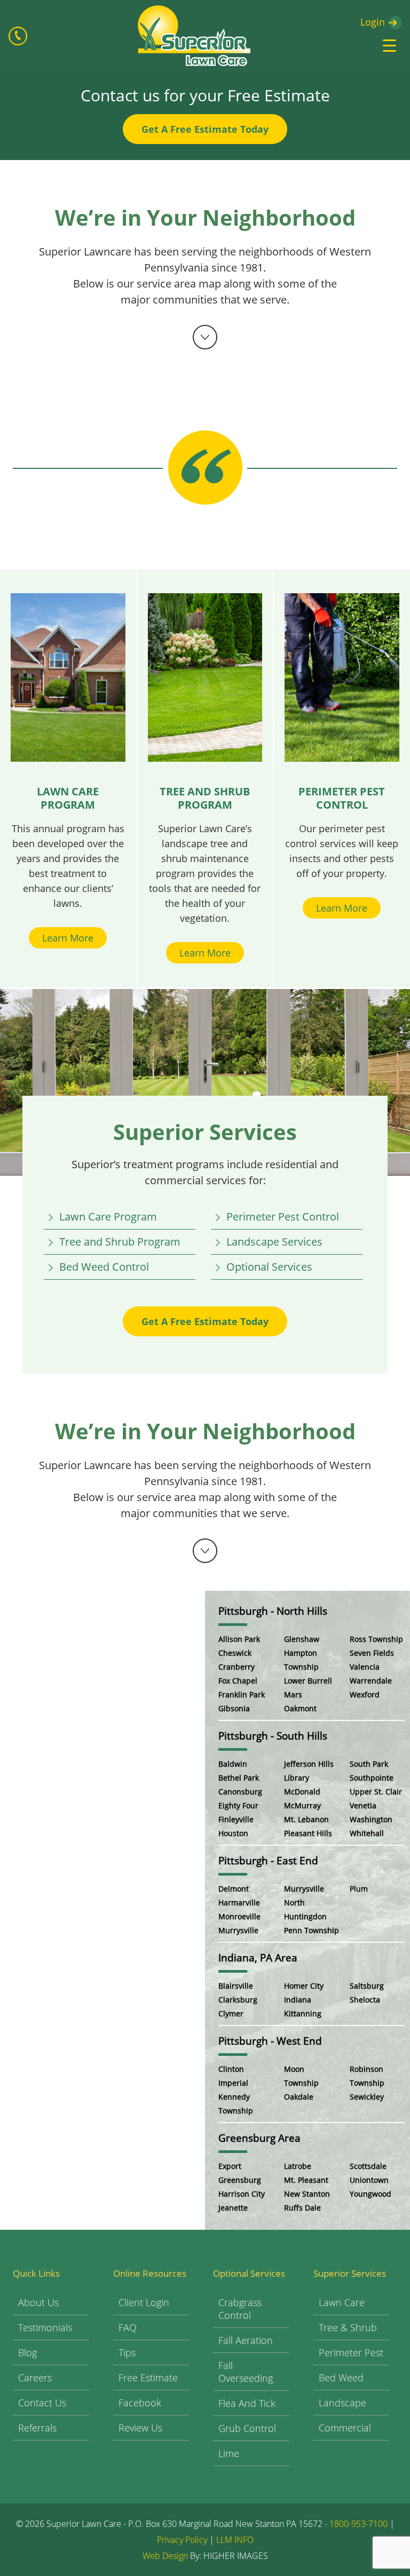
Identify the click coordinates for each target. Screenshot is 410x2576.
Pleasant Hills (308, 1833)
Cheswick (235, 1653)
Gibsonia (234, 1708)
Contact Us (42, 2403)
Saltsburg (367, 1986)
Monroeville (239, 1916)
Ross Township (376, 1639)
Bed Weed (341, 2378)
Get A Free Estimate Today (205, 129)
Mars (293, 1694)
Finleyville (236, 1819)
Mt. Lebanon (306, 1819)
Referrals (37, 2428)
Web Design (165, 2556)
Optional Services (269, 1267)
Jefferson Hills (309, 1764)
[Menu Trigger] (389, 45)
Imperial (233, 2083)
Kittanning (303, 2013)
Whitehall (367, 1833)
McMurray (302, 1805)
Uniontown (369, 2180)
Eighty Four (238, 1805)
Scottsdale (368, 2166)
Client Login (144, 2302)
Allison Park (239, 1639)
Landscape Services (274, 1242)
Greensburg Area (259, 2138)
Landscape (342, 2403)
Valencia (365, 1667)
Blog (27, 2352)
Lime (229, 2453)
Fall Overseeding (246, 2372)
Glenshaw (302, 1639)
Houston (233, 1833)
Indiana (298, 2000)
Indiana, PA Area (258, 1958)
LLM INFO (235, 2540)
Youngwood (370, 2194)
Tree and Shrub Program (120, 1242)
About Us (38, 2302)
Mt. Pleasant (306, 2180)
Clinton (231, 2069)
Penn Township (312, 1930)
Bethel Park (239, 1778)
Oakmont (300, 1708)
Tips (127, 2352)
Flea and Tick (247, 2403)
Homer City (304, 1986)
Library (297, 1778)
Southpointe (372, 1778)
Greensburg (240, 2180)
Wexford (365, 1694)
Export (230, 2166)
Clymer (231, 2013)
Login (373, 22)
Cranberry (236, 1667)
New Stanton (307, 2194)
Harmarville (239, 1903)
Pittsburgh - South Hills (273, 1736)
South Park (369, 1764)
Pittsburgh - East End (268, 1861)
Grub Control (247, 2428)
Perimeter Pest (351, 2352)
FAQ (128, 2327)
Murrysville (238, 1930)
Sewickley (367, 2097)
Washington (371, 1819)
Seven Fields (372, 1653)
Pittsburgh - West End (270, 2041)
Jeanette (233, 2208)
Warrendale (371, 1681)
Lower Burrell (308, 1681)
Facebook (140, 2403)
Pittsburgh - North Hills (273, 1611)
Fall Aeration (246, 2340)
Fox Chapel (238, 1681)
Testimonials (45, 2327)
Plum (359, 1889)
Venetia (363, 1805)
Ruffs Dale (302, 2208)
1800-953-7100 (358, 2524)
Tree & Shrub (348, 2327)
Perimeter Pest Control (283, 1217)
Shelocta (365, 2000)
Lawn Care (342, 2302)
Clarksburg (238, 2000)
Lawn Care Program (108, 1217)
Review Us (140, 2428)
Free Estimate (148, 2378)
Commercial (345, 2428)
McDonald (302, 1792)
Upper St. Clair (376, 1792)
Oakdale (299, 2097)
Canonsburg (240, 1792)
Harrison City (242, 2194)
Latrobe (298, 2166)
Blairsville (236, 1986)
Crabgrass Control (240, 2309)
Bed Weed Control (104, 1267)
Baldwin (233, 1764)
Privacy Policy (182, 2540)
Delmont (234, 1889)
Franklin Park (242, 1694)
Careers (35, 2378)
